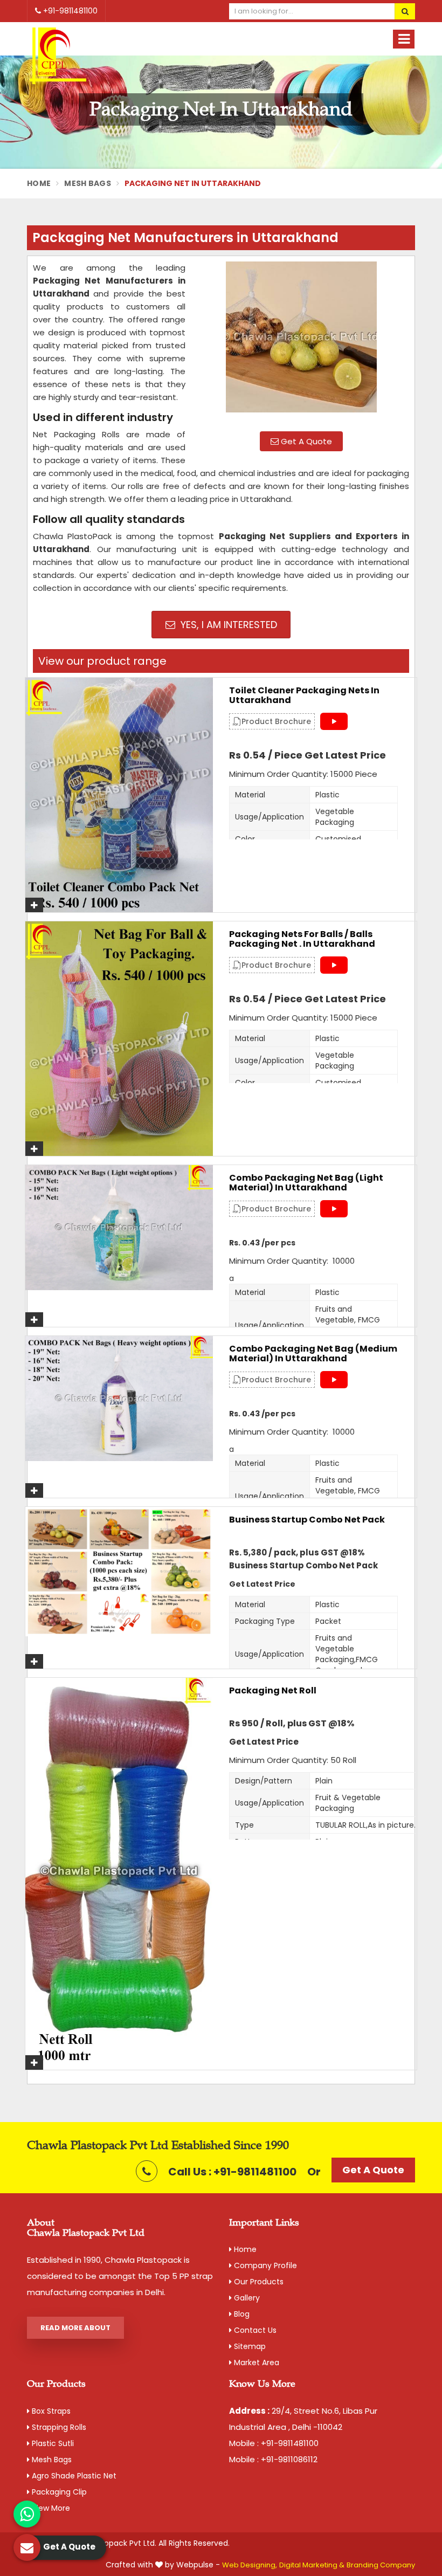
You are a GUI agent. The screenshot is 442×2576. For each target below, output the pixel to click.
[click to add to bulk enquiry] (34, 905)
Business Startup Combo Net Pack (307, 1520)
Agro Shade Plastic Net (73, 2476)
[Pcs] (119, 1572)
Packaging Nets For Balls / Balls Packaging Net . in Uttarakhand (302, 939)
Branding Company (381, 2565)
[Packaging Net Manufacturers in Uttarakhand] (301, 342)
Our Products (258, 2282)
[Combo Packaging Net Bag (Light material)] (119, 1228)
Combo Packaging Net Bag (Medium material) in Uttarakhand (313, 1354)
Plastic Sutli (52, 2443)
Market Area (255, 2363)
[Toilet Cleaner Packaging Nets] (119, 795)
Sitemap (249, 2346)
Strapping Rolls (58, 2427)
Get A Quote (305, 441)
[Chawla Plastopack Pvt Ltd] (58, 56)
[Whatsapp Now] (27, 2514)
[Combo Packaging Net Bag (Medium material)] (119, 1399)
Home (39, 183)
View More (50, 2508)
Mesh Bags (88, 183)
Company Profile (264, 2265)
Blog (241, 2314)
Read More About (75, 2328)
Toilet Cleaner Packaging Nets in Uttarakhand (304, 695)
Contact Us (254, 2330)
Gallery (246, 2298)
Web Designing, (250, 2565)
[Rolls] (119, 1874)
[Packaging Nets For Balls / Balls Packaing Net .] (119, 1039)
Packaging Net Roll (273, 1691)
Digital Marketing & (312, 2565)
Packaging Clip (58, 2492)
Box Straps (50, 2411)
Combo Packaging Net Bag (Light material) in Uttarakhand (306, 1183)
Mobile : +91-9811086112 (273, 2459)
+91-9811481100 (69, 11)
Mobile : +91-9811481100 (274, 2443)
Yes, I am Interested (227, 625)
